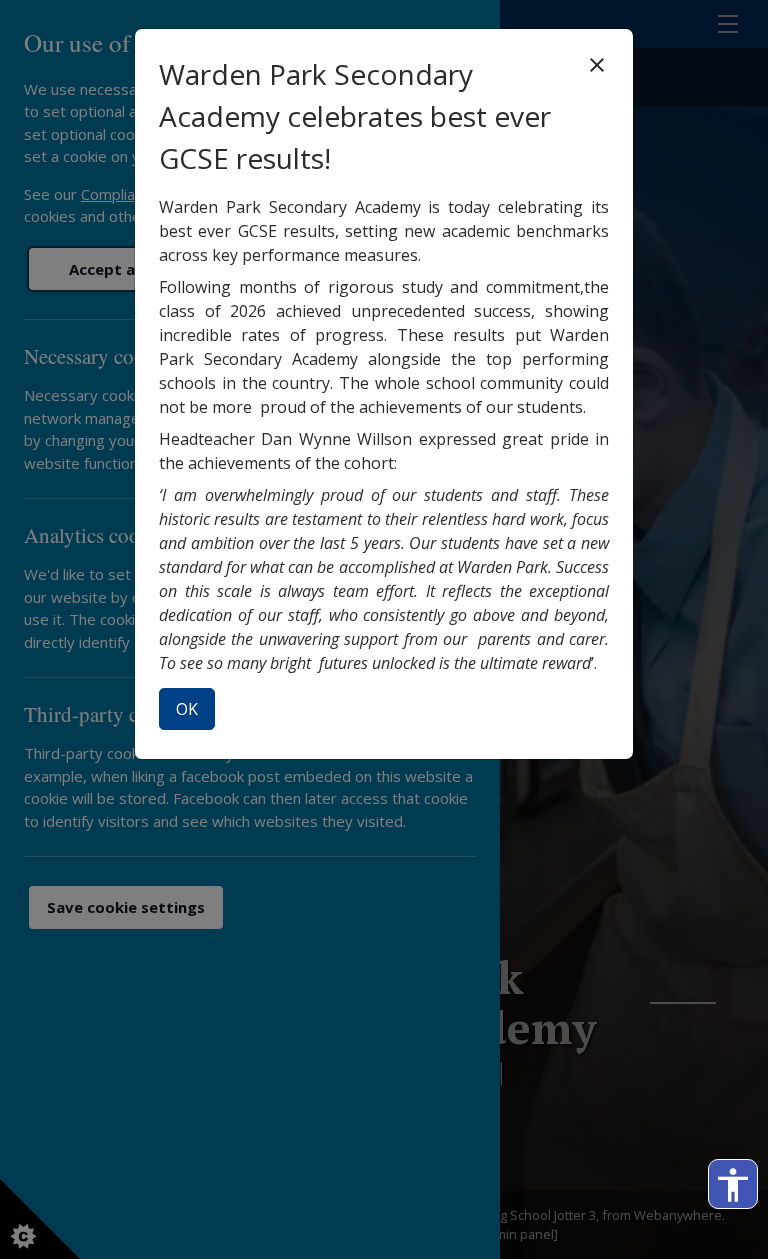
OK (187, 709)
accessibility (733, 1185)
